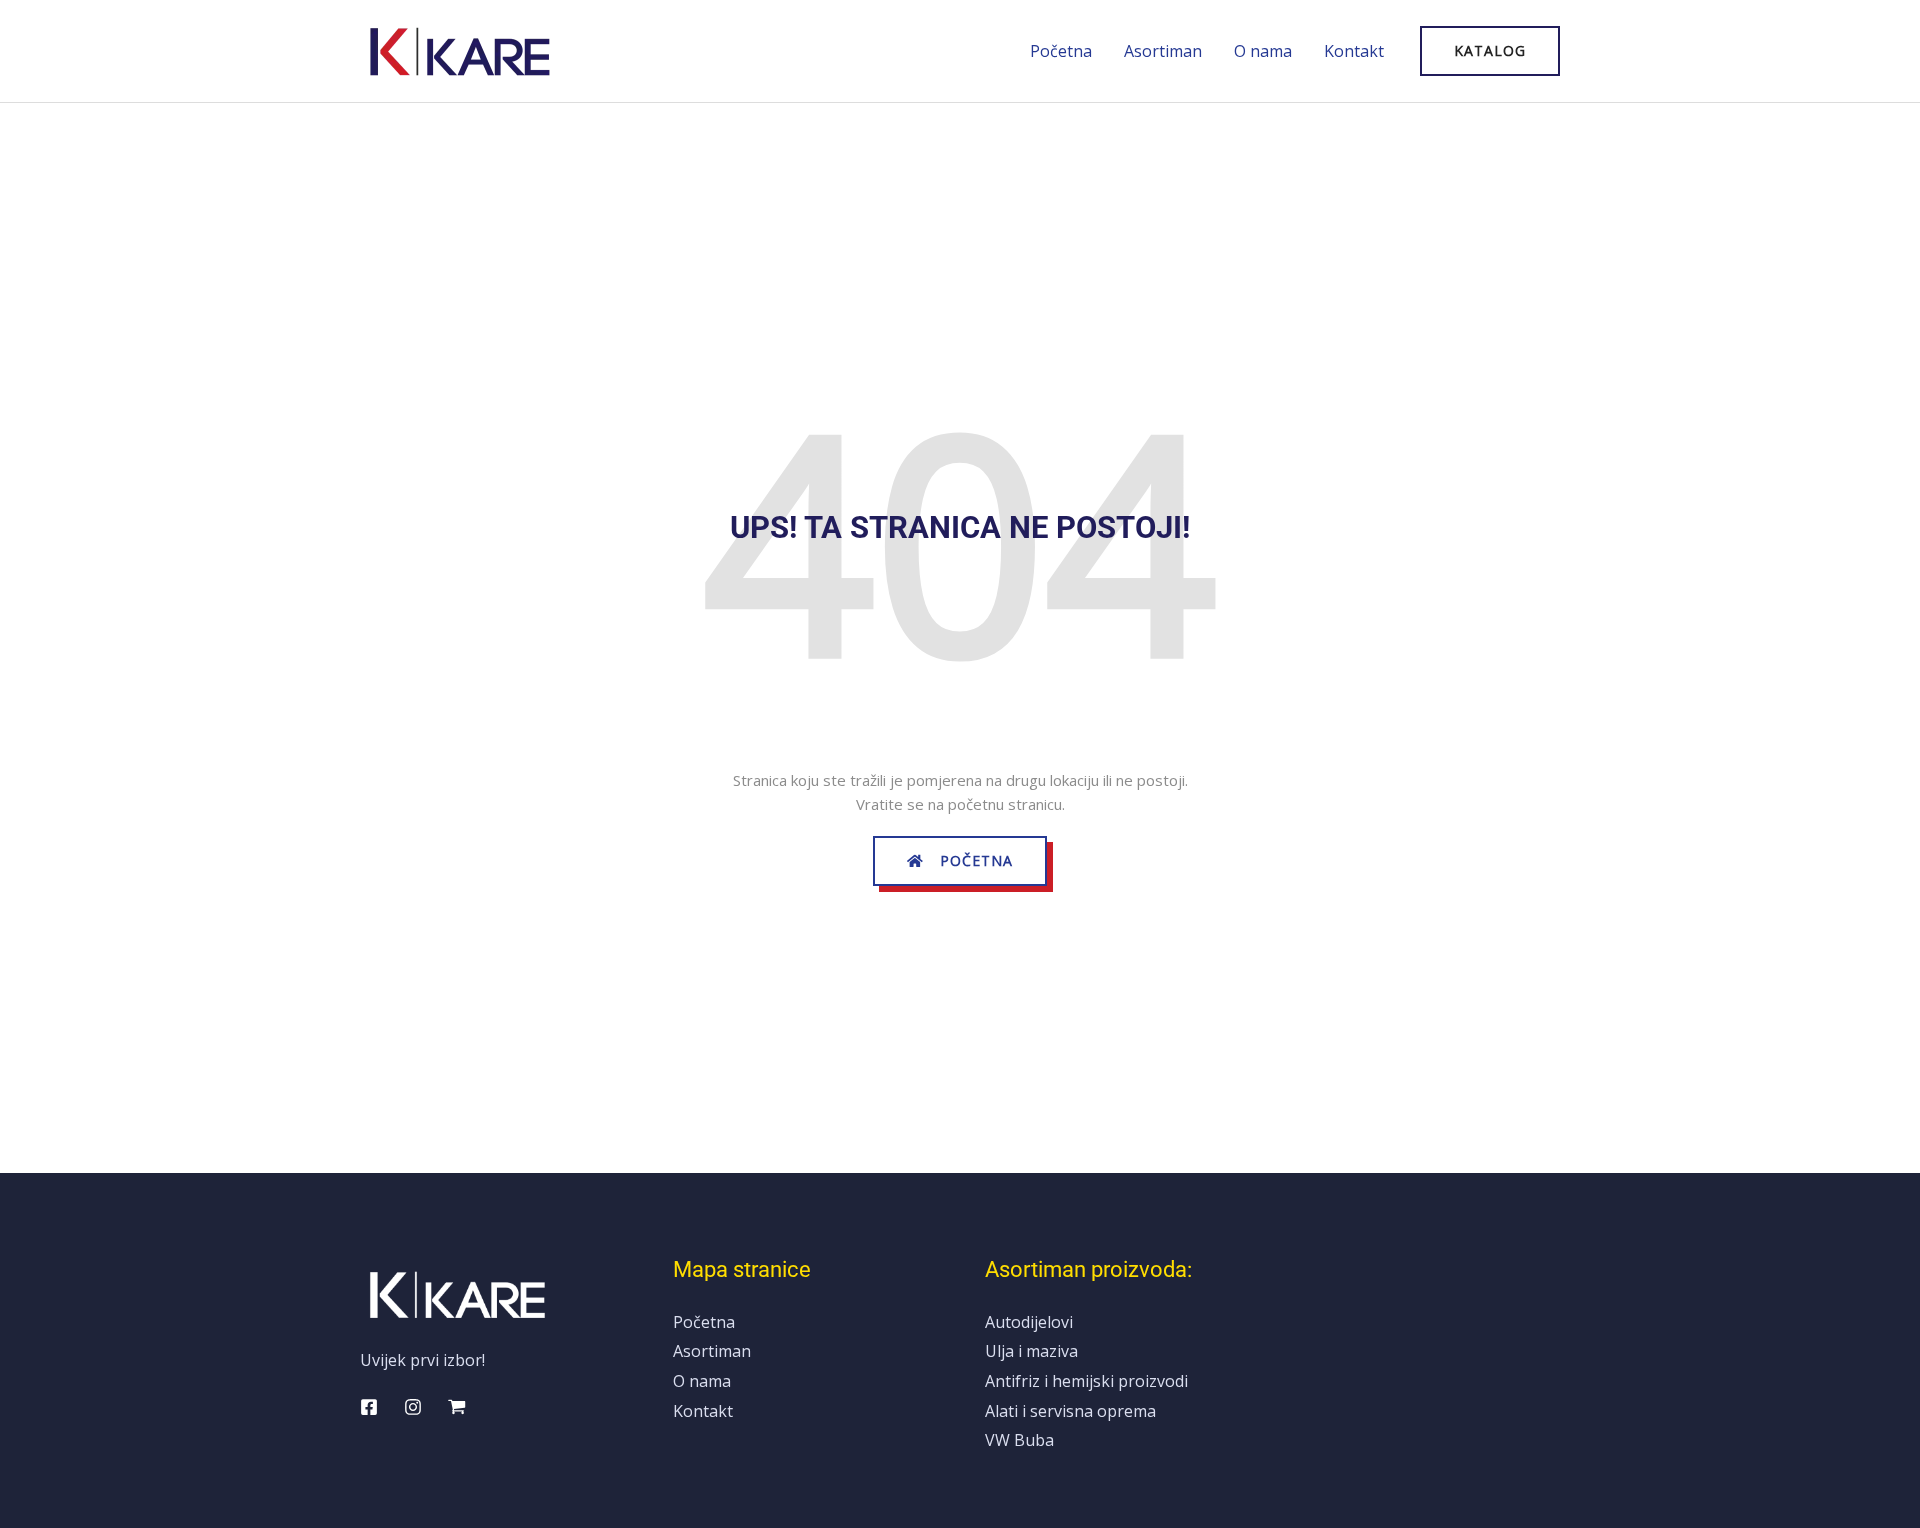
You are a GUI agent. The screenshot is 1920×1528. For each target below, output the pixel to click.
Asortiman (1163, 51)
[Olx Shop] (457, 1407)
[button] (1490, 51)
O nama (1263, 51)
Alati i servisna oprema (1070, 1411)
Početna (1061, 51)
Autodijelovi (1029, 1322)
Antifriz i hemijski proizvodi (1086, 1381)
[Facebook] (369, 1407)
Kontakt (1354, 51)
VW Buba (1019, 1440)
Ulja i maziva (1031, 1351)
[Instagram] (413, 1407)
